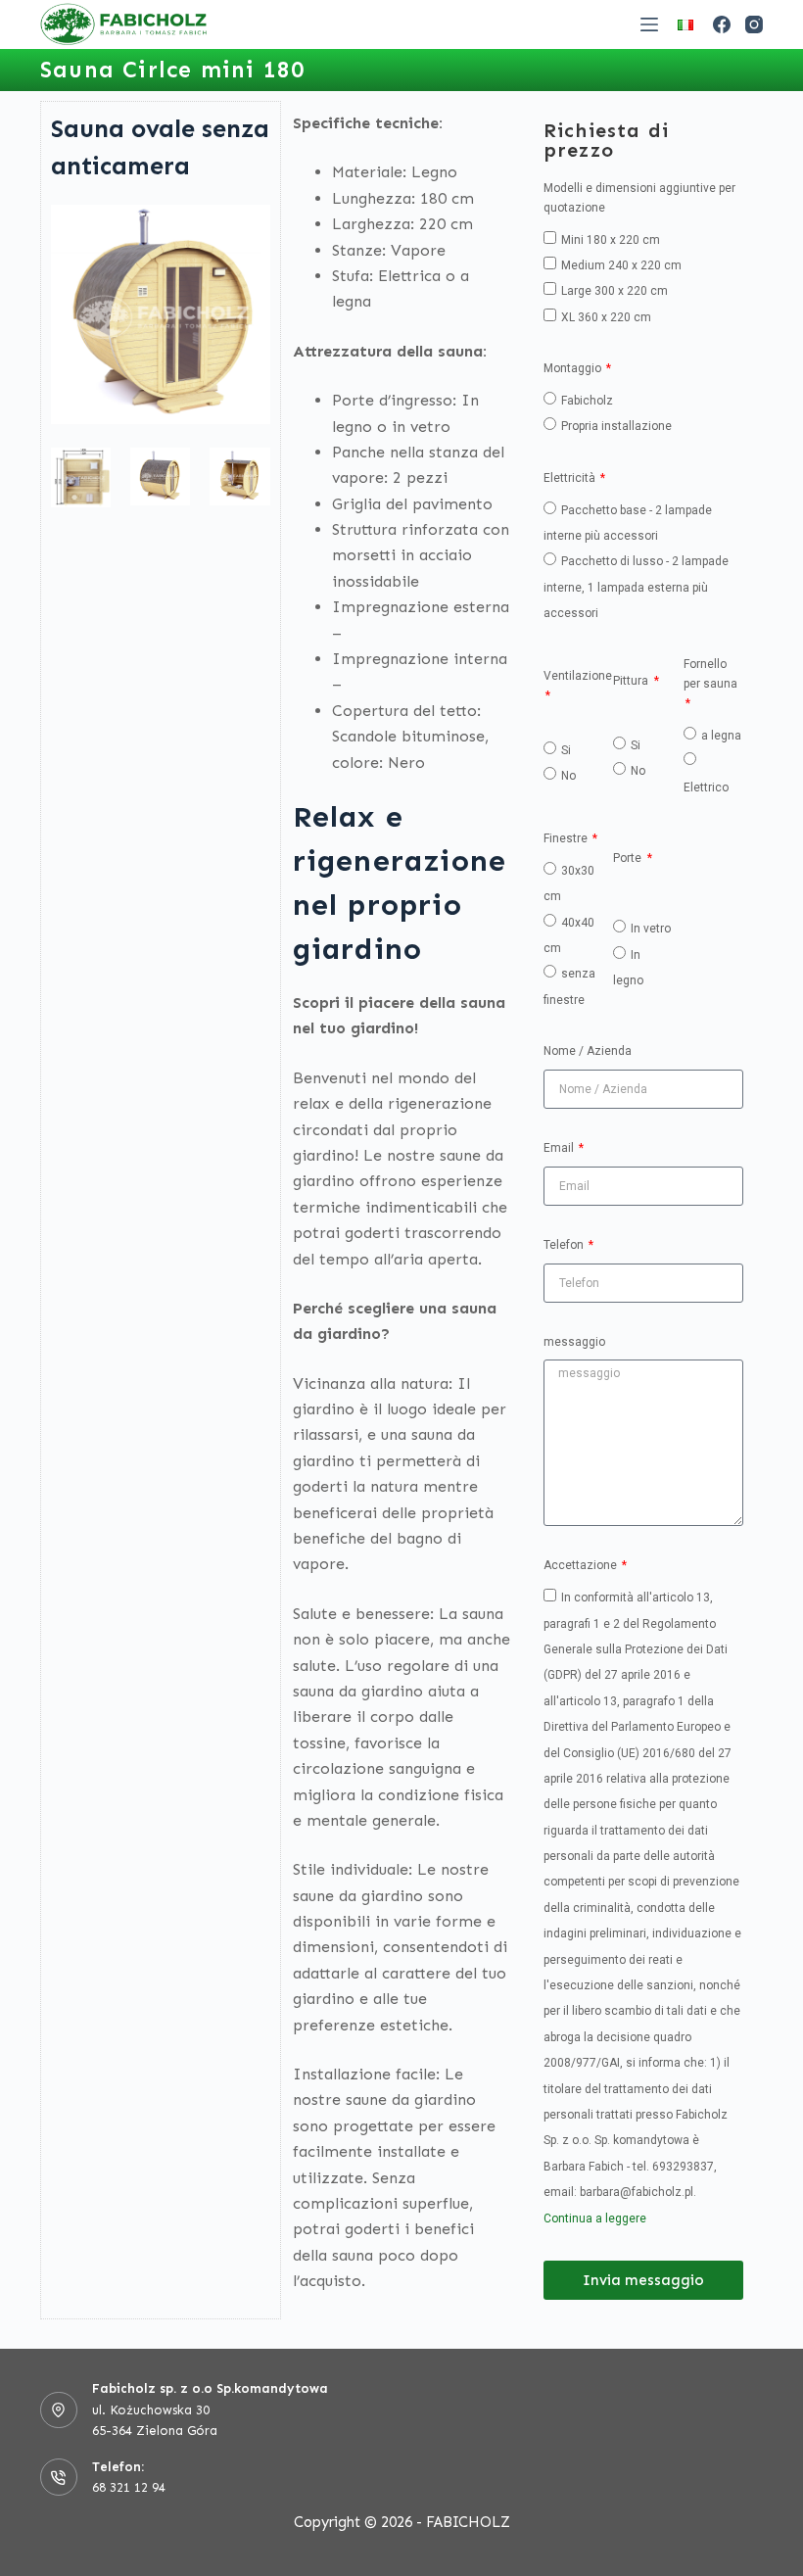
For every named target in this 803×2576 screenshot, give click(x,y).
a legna (721, 736)
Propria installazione (616, 426)
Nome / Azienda (588, 1051)
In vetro (651, 929)
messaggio (574, 1342)
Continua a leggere (595, 2218)
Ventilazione (578, 676)
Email (560, 1148)
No (568, 776)
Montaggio (574, 368)
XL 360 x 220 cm (606, 317)
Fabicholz (587, 401)
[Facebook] (722, 24)
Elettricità (571, 478)
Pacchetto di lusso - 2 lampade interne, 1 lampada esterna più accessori (636, 587)
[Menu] (649, 24)
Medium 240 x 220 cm (621, 265)
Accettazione (582, 1565)
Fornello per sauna (710, 674)
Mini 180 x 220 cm (611, 240)
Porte (629, 858)
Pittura (632, 681)
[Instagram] (754, 24)
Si (566, 750)
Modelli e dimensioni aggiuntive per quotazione (639, 198)
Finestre (567, 838)
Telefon (565, 1245)
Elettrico (706, 787)
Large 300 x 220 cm (614, 291)
